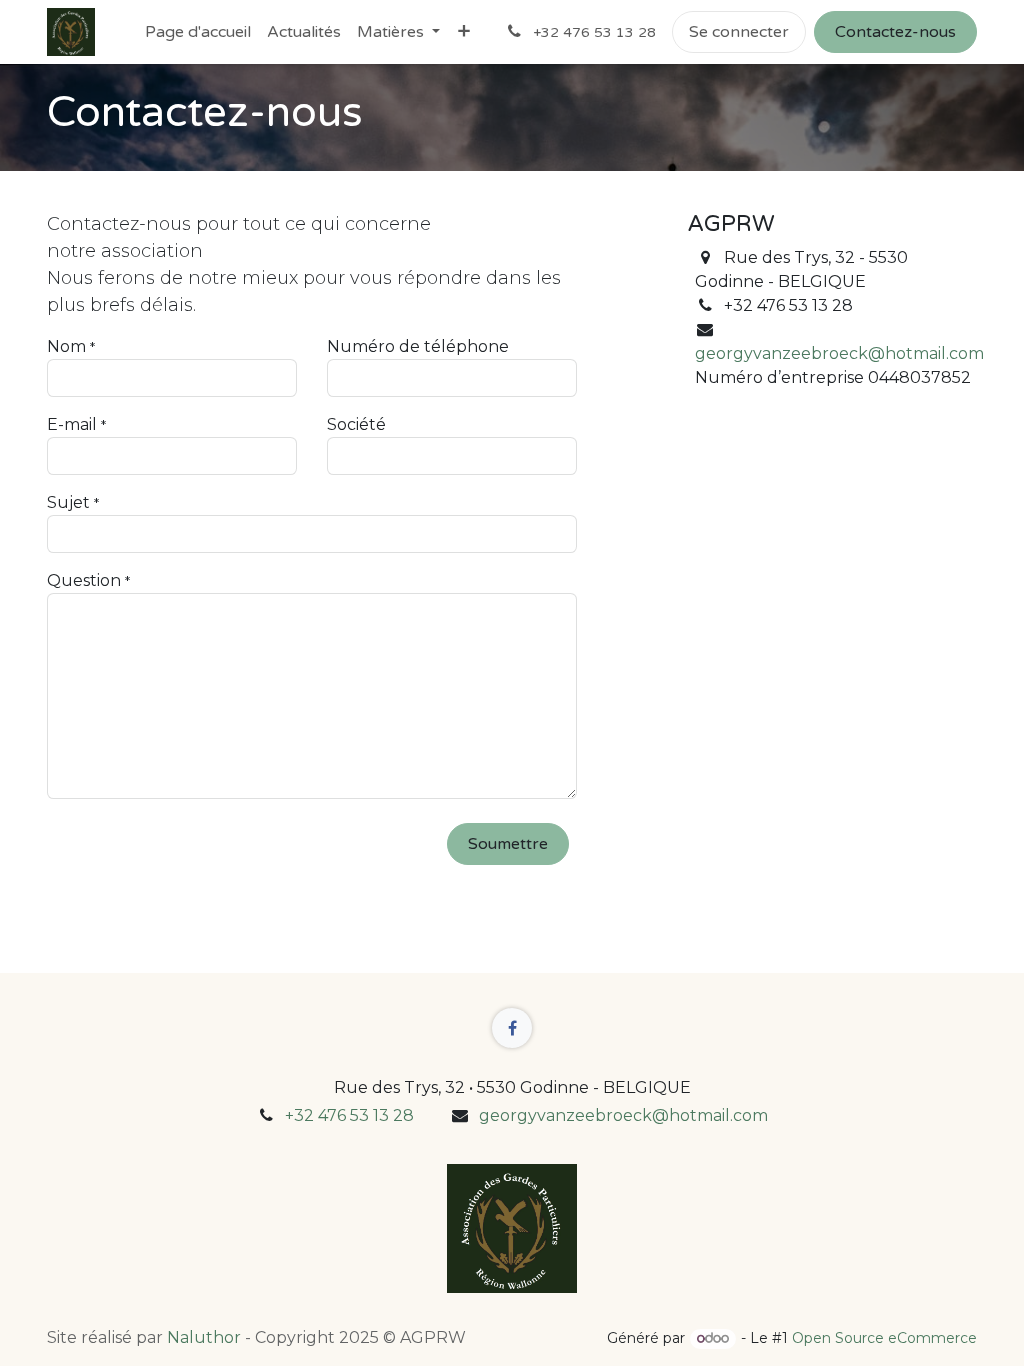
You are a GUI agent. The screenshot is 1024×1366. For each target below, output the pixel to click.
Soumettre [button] (508, 844)
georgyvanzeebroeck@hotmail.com (839, 353)
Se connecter (739, 32)
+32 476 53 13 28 (349, 1115)
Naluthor (204, 1337)
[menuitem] (198, 32)
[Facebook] (512, 1028)
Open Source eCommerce (884, 1338)
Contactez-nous (895, 32)
